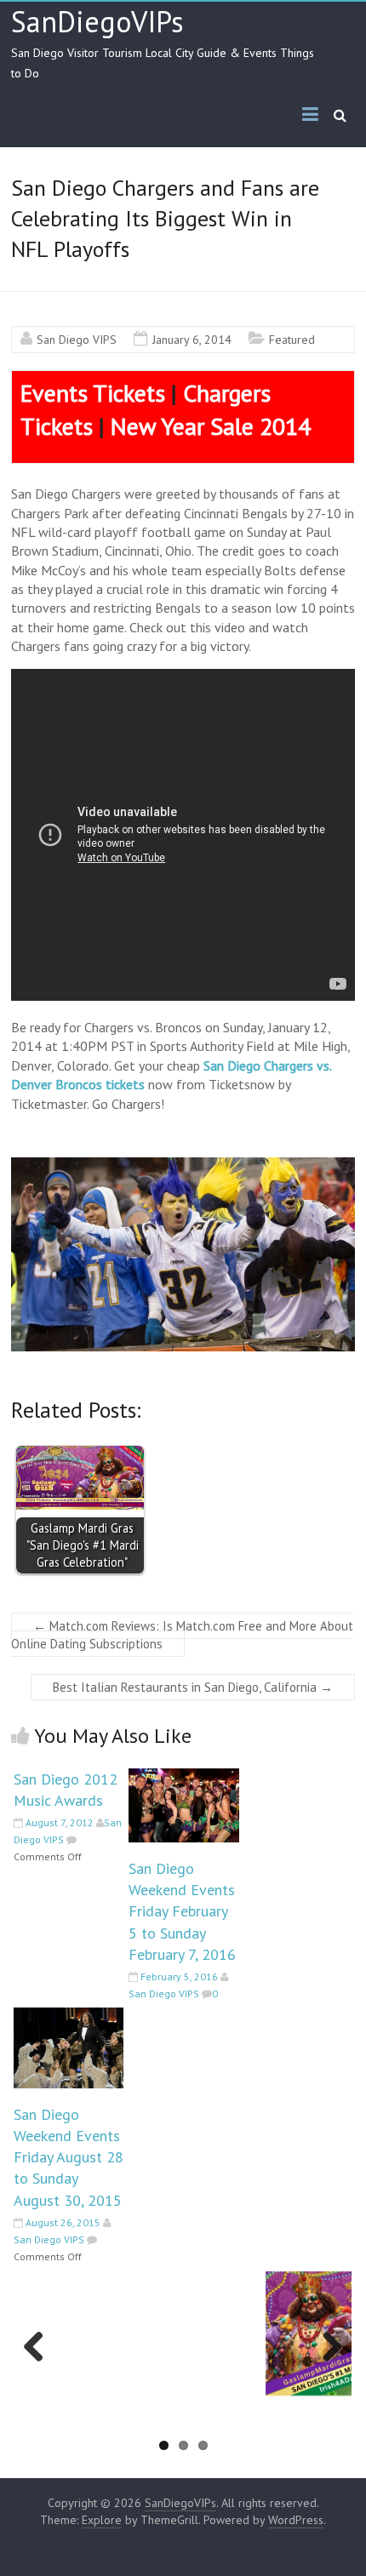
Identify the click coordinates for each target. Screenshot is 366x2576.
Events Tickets (93, 393)
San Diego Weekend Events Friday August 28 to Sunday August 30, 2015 (69, 2157)
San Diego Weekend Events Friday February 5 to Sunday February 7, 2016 (182, 1911)
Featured (292, 340)
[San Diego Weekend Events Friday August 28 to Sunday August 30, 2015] (69, 2016)
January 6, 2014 (192, 340)
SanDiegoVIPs (97, 21)
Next (330, 2364)
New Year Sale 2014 (211, 426)
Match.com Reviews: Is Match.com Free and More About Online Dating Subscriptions (182, 1635)
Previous (39, 2364)
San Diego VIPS (77, 340)
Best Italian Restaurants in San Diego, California (193, 1687)
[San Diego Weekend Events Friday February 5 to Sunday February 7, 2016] (183, 1777)
